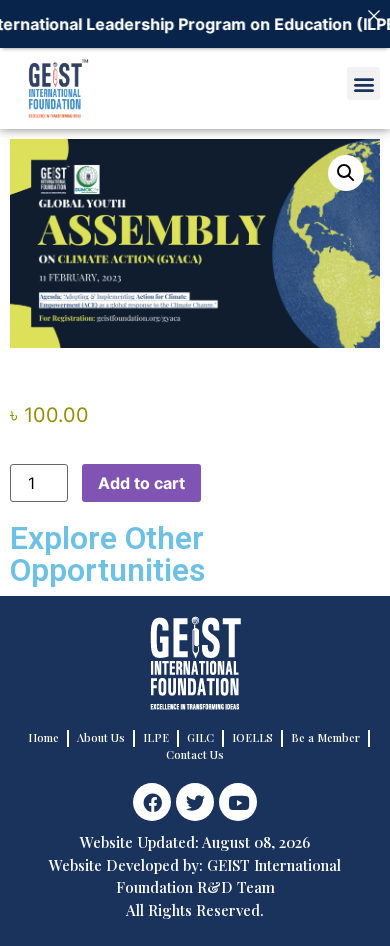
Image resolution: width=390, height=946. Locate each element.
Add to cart (141, 483)
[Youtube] (238, 802)
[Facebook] (152, 802)
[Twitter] (195, 802)
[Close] (374, 16)
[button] (363, 83)
